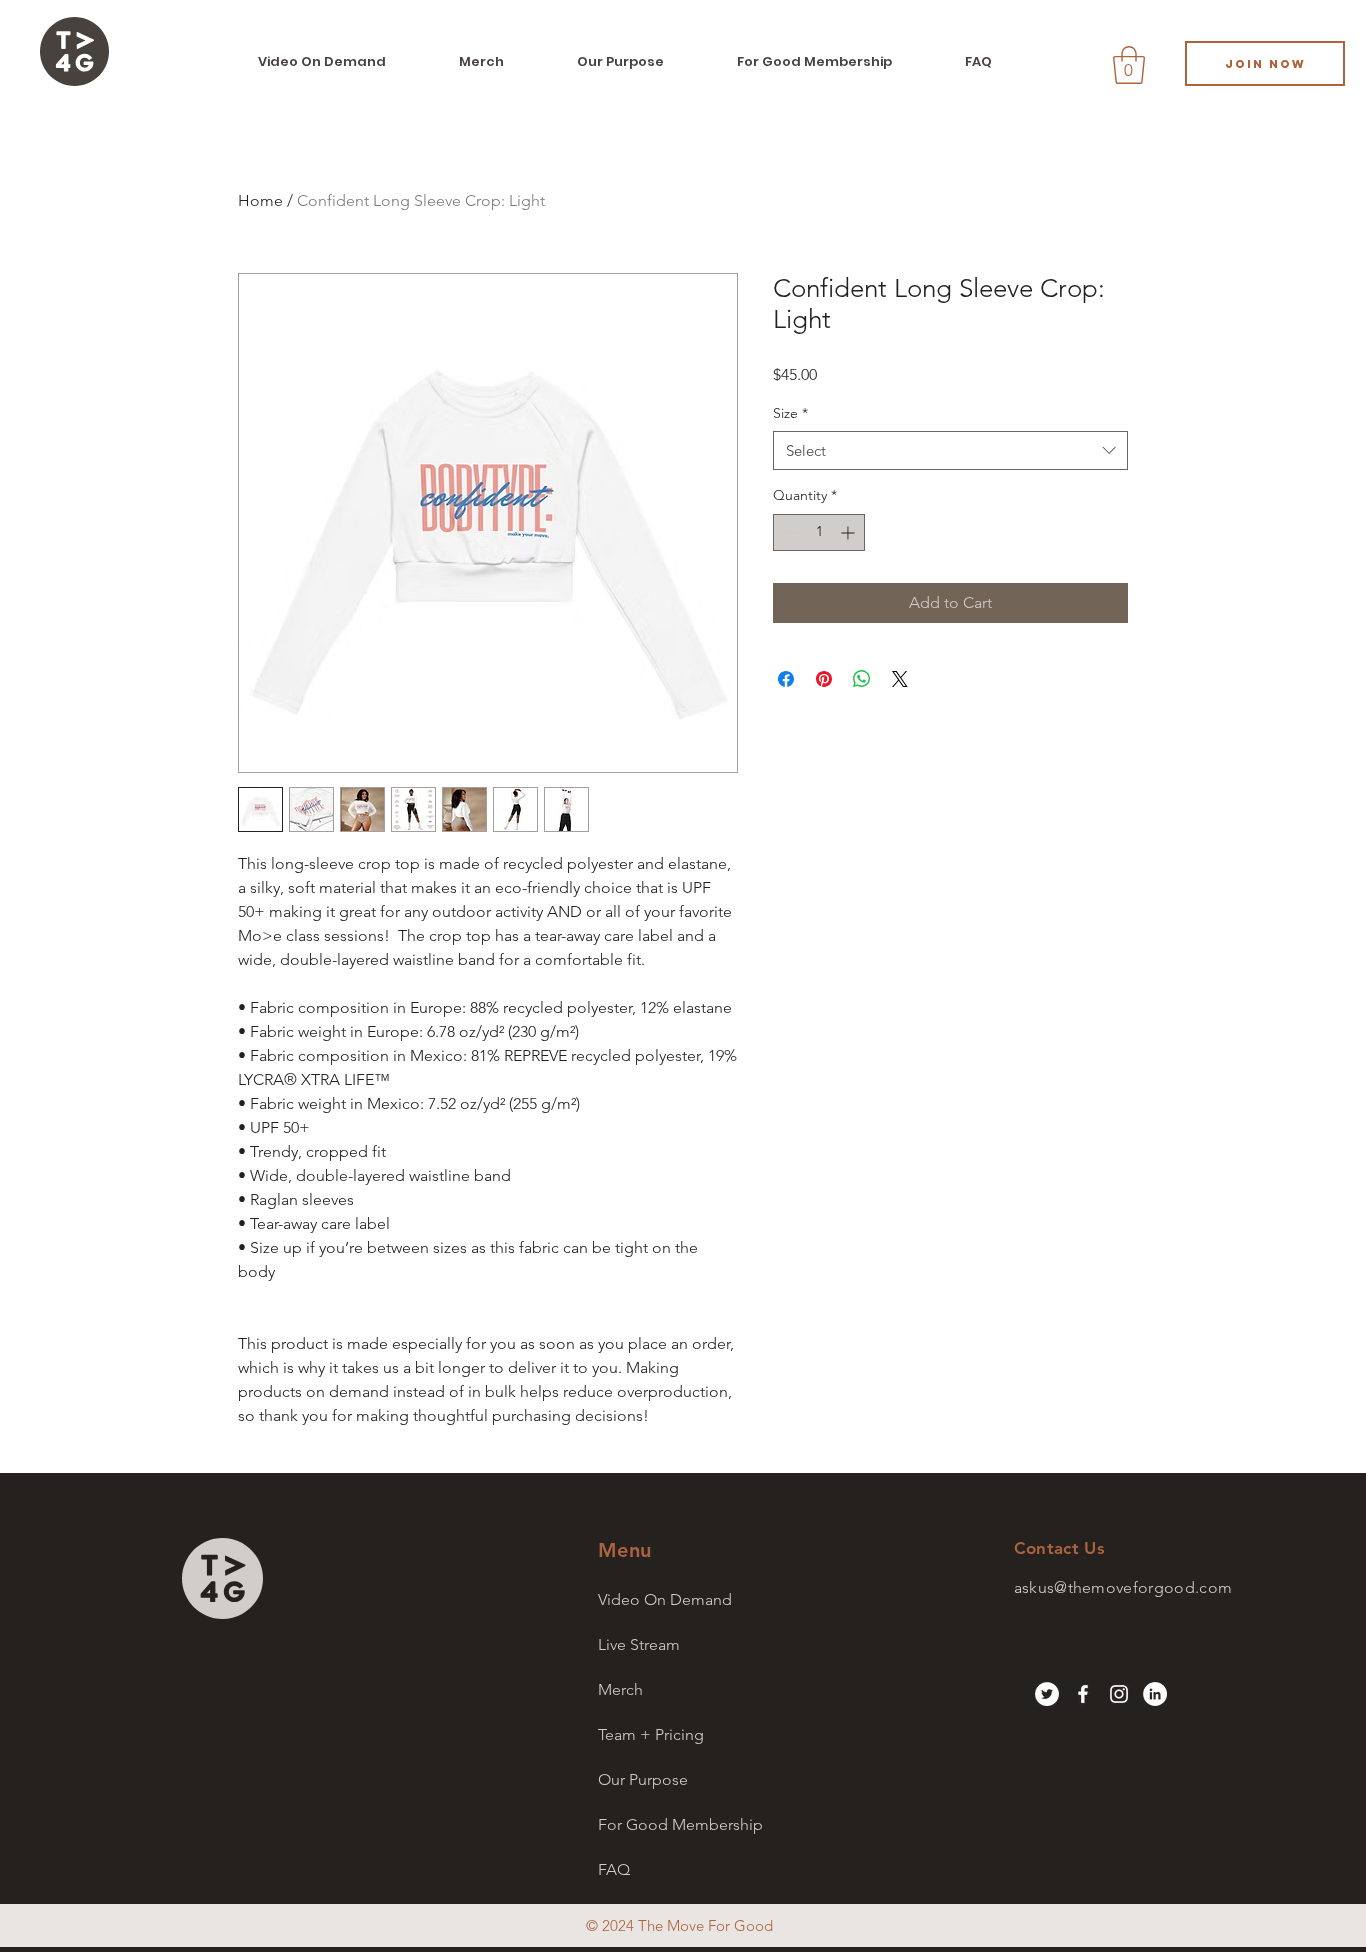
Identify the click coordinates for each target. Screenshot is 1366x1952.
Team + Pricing (651, 1734)
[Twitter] (1047, 1694)
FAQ (614, 1869)
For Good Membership (680, 1824)
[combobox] (950, 450)
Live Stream (639, 1644)
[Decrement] (788, 532)
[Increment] (849, 532)
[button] (1129, 65)
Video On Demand (665, 1599)
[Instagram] (1119, 1694)
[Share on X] (900, 679)
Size (790, 413)
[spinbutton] (819, 532)
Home (260, 200)
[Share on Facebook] (786, 679)
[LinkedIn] (1155, 1694)
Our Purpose (643, 1779)
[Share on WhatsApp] (862, 679)
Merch (620, 1689)
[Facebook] (1083, 1694)
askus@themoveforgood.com (1123, 1587)
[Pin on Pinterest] (824, 679)
